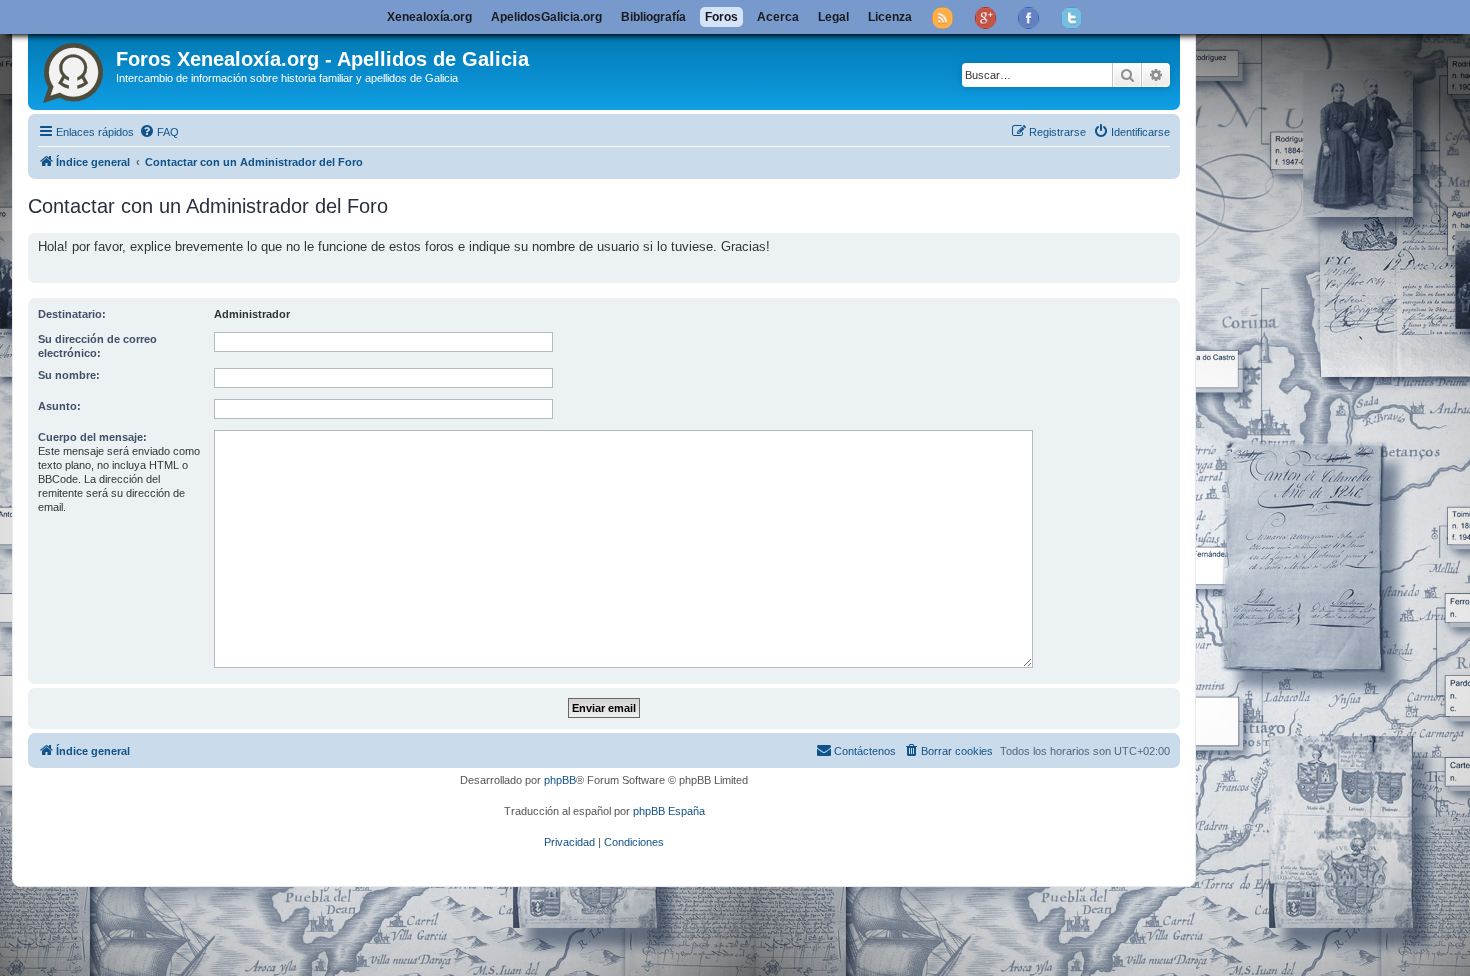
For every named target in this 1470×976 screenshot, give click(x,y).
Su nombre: (69, 375)
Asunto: (59, 406)
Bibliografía (653, 17)
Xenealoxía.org (429, 17)
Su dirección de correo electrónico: (97, 346)
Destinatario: (72, 314)
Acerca (778, 17)
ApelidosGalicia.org (546, 17)
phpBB (560, 780)
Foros (721, 17)
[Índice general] (74, 69)
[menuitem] (159, 132)
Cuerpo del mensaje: (92, 437)
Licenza (890, 17)
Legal (833, 17)
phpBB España (669, 811)
